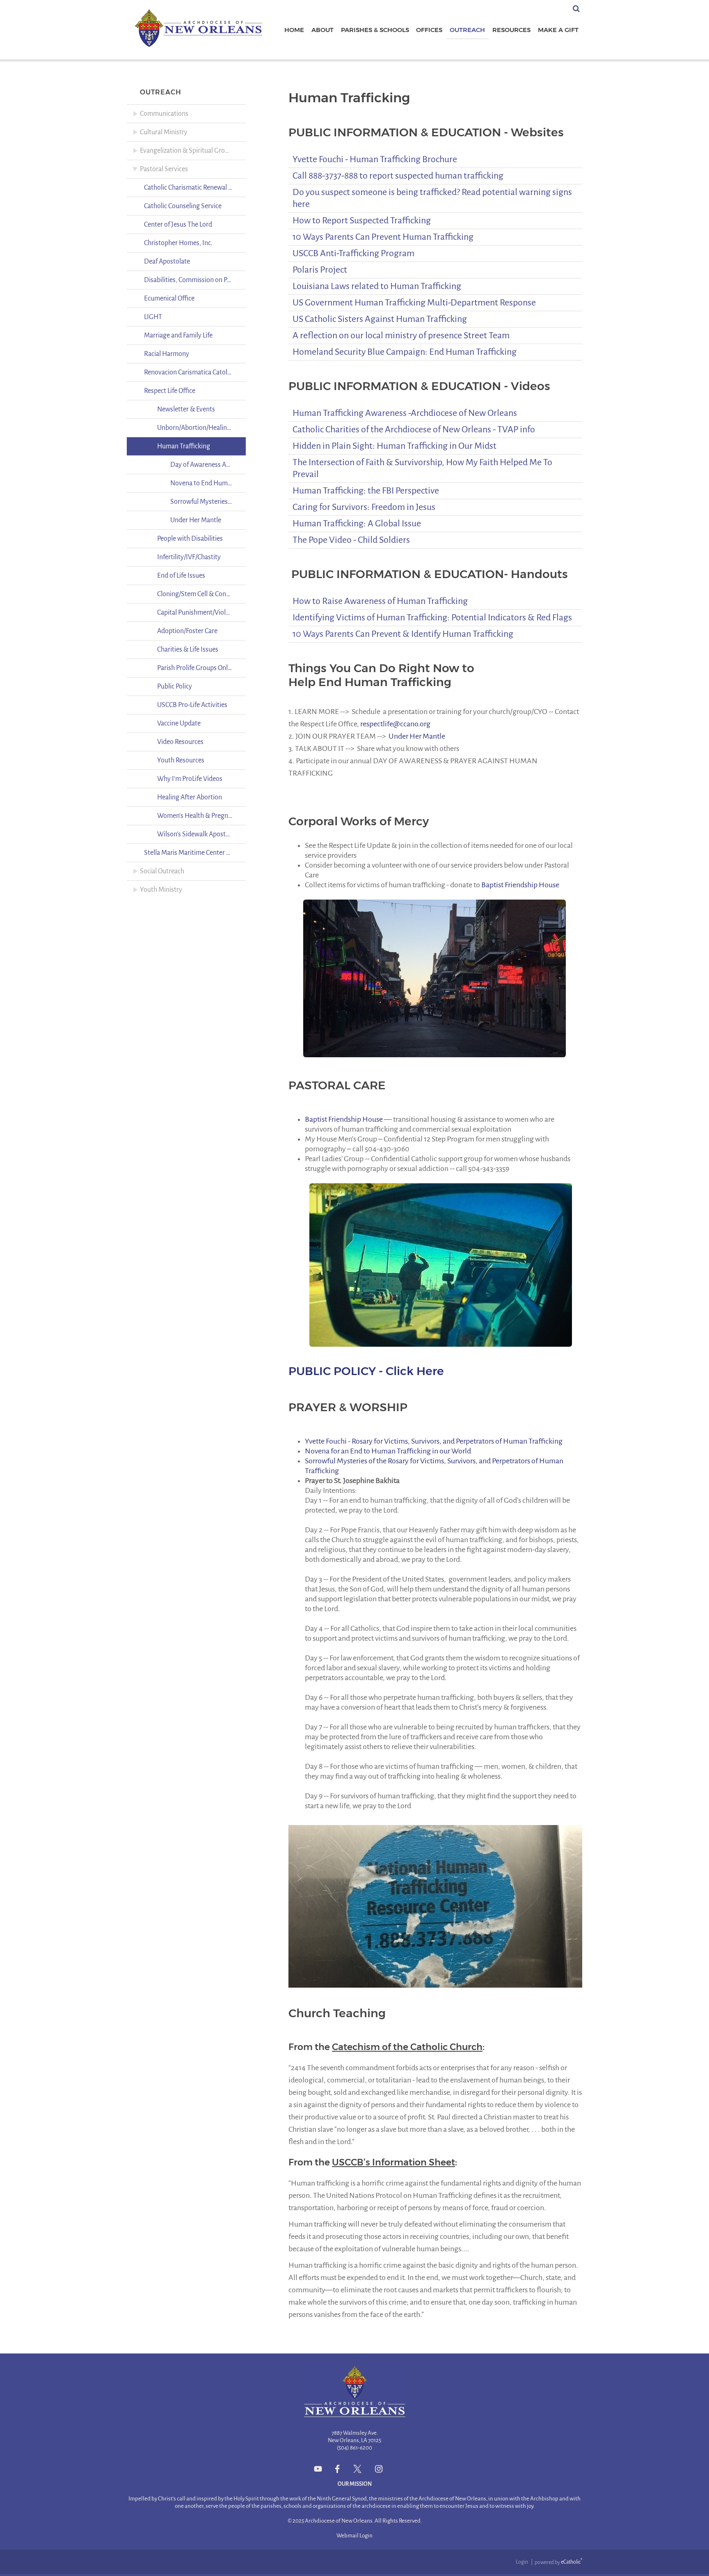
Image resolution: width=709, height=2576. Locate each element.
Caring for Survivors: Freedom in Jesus (364, 507)
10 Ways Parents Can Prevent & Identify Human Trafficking (403, 634)
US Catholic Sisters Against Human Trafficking (380, 319)
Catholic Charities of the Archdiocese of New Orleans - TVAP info (414, 429)
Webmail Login (354, 2536)
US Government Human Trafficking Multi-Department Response (414, 303)
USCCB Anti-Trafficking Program (353, 253)
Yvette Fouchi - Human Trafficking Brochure (375, 159)
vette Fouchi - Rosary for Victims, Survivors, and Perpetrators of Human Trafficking (436, 1441)
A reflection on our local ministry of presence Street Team (401, 335)
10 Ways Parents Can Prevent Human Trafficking (383, 237)
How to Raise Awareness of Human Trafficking (380, 601)
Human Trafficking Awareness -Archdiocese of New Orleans (405, 413)
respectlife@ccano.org (395, 724)
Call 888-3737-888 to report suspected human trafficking (398, 176)
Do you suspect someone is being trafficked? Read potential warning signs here (432, 198)
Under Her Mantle (417, 736)
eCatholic (572, 2562)
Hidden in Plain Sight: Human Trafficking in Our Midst (395, 446)
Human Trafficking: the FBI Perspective (366, 491)
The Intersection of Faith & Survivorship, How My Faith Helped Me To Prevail (422, 468)
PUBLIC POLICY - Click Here (366, 1371)
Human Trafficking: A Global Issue (357, 523)
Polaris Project (320, 270)
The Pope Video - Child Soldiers (351, 540)
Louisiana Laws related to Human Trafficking (377, 286)
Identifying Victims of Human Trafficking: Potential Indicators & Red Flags (432, 618)
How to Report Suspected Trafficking (362, 220)
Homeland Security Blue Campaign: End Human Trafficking (405, 352)
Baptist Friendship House (520, 885)
